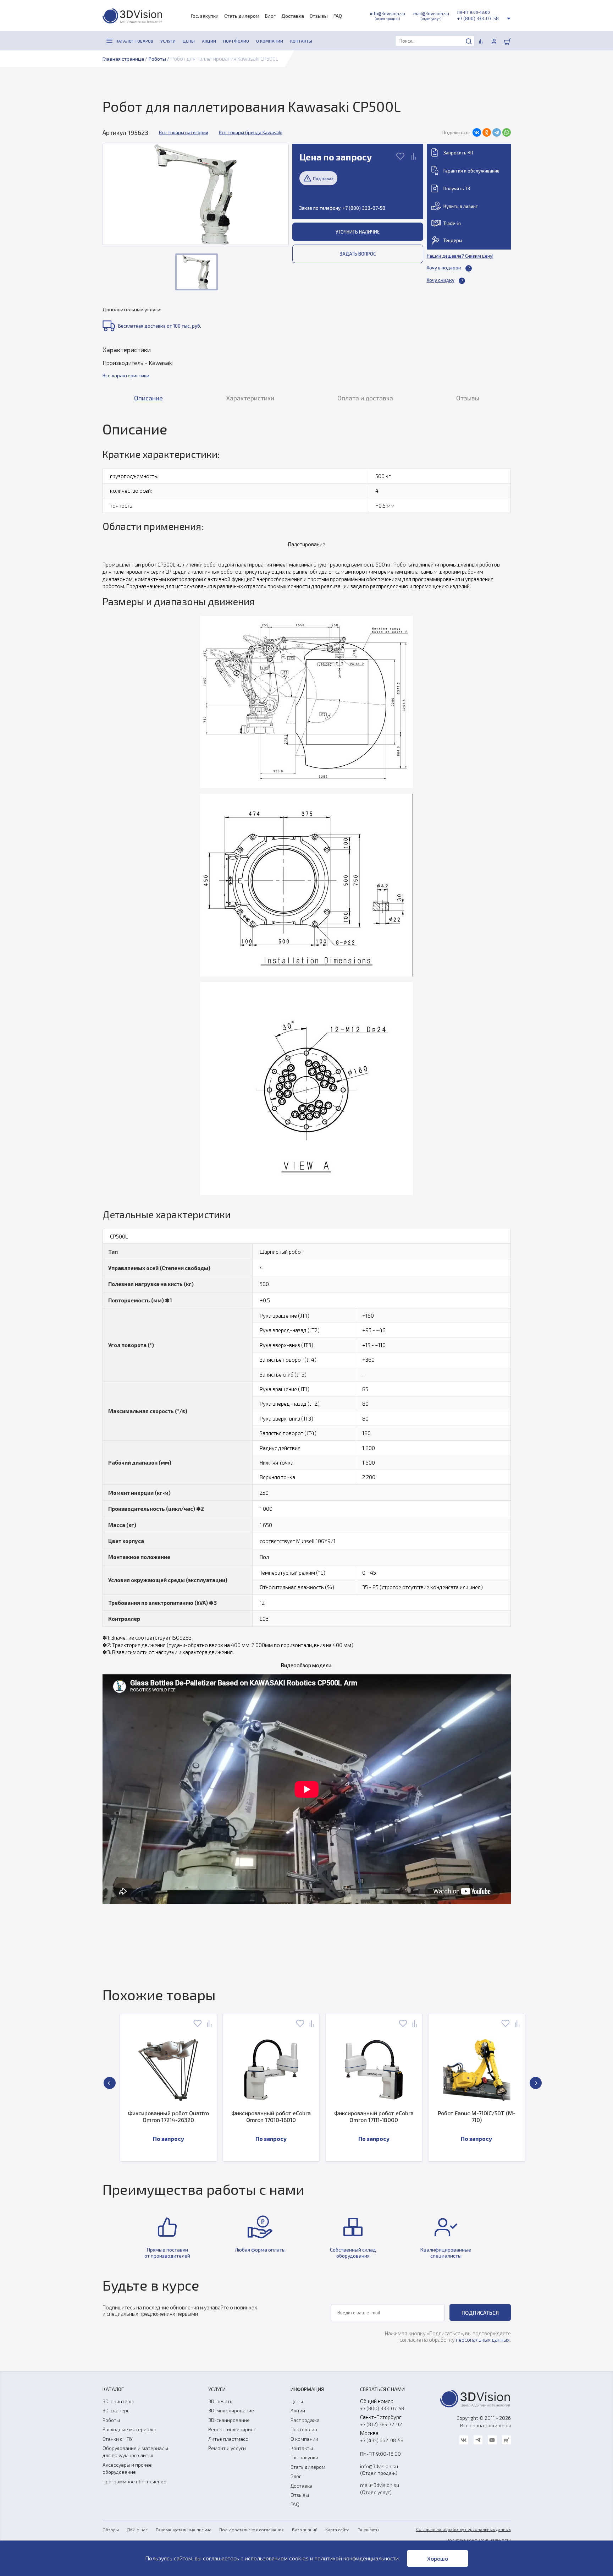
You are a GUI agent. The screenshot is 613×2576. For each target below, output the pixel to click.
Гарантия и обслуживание (471, 171)
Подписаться (480, 2313)
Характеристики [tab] (250, 398)
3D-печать (220, 2401)
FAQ (338, 16)
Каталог (113, 2389)
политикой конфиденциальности (357, 2558)
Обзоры (111, 2529)
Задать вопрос (358, 254)
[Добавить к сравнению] (414, 157)
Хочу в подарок (444, 268)
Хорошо (438, 2558)
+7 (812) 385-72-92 (381, 2424)
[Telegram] (497, 132)
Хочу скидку (441, 280)
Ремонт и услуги (227, 2448)
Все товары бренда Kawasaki (251, 132)
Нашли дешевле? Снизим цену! (460, 256)
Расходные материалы (129, 2429)
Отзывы (319, 16)
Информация (307, 2389)
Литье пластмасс (228, 2439)
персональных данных (483, 2340)
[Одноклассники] (487, 132)
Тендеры (453, 240)
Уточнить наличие (358, 232)
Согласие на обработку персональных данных (463, 2529)
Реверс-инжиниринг (232, 2429)
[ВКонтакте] (477, 132)
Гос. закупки (205, 16)
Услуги (217, 2389)
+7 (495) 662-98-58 (382, 2440)
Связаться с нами (382, 2389)
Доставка (293, 16)
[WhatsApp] (507, 132)
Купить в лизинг (461, 206)
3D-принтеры (118, 2401)
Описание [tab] (148, 398)
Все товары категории (184, 132)
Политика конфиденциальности (479, 2540)
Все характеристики (126, 375)
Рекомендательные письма (184, 2529)
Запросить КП (458, 153)
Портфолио (304, 2429)
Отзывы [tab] (468, 398)
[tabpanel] (307, 1189)
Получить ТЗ (457, 188)
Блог (270, 16)
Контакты (302, 2448)
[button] (110, 2083)
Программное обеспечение (134, 2481)
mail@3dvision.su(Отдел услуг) (380, 2488)
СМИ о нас (137, 2529)
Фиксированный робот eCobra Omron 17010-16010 (170, 2116)
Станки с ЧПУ (118, 2439)
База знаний (305, 2529)
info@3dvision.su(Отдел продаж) (379, 2470)
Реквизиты (368, 2529)
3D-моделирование (231, 2410)
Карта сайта (337, 2529)
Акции (298, 2410)
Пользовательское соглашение (252, 2529)
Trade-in (452, 223)
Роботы (111, 2420)
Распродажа (305, 2420)
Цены (297, 2401)
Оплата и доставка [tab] (365, 398)
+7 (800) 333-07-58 (478, 18)
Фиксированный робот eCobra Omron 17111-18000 (273, 2116)
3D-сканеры (117, 2410)
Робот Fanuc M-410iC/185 (478, 2113)
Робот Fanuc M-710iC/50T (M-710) (375, 2116)
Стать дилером (242, 16)
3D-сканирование (229, 2420)
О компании (304, 2439)
